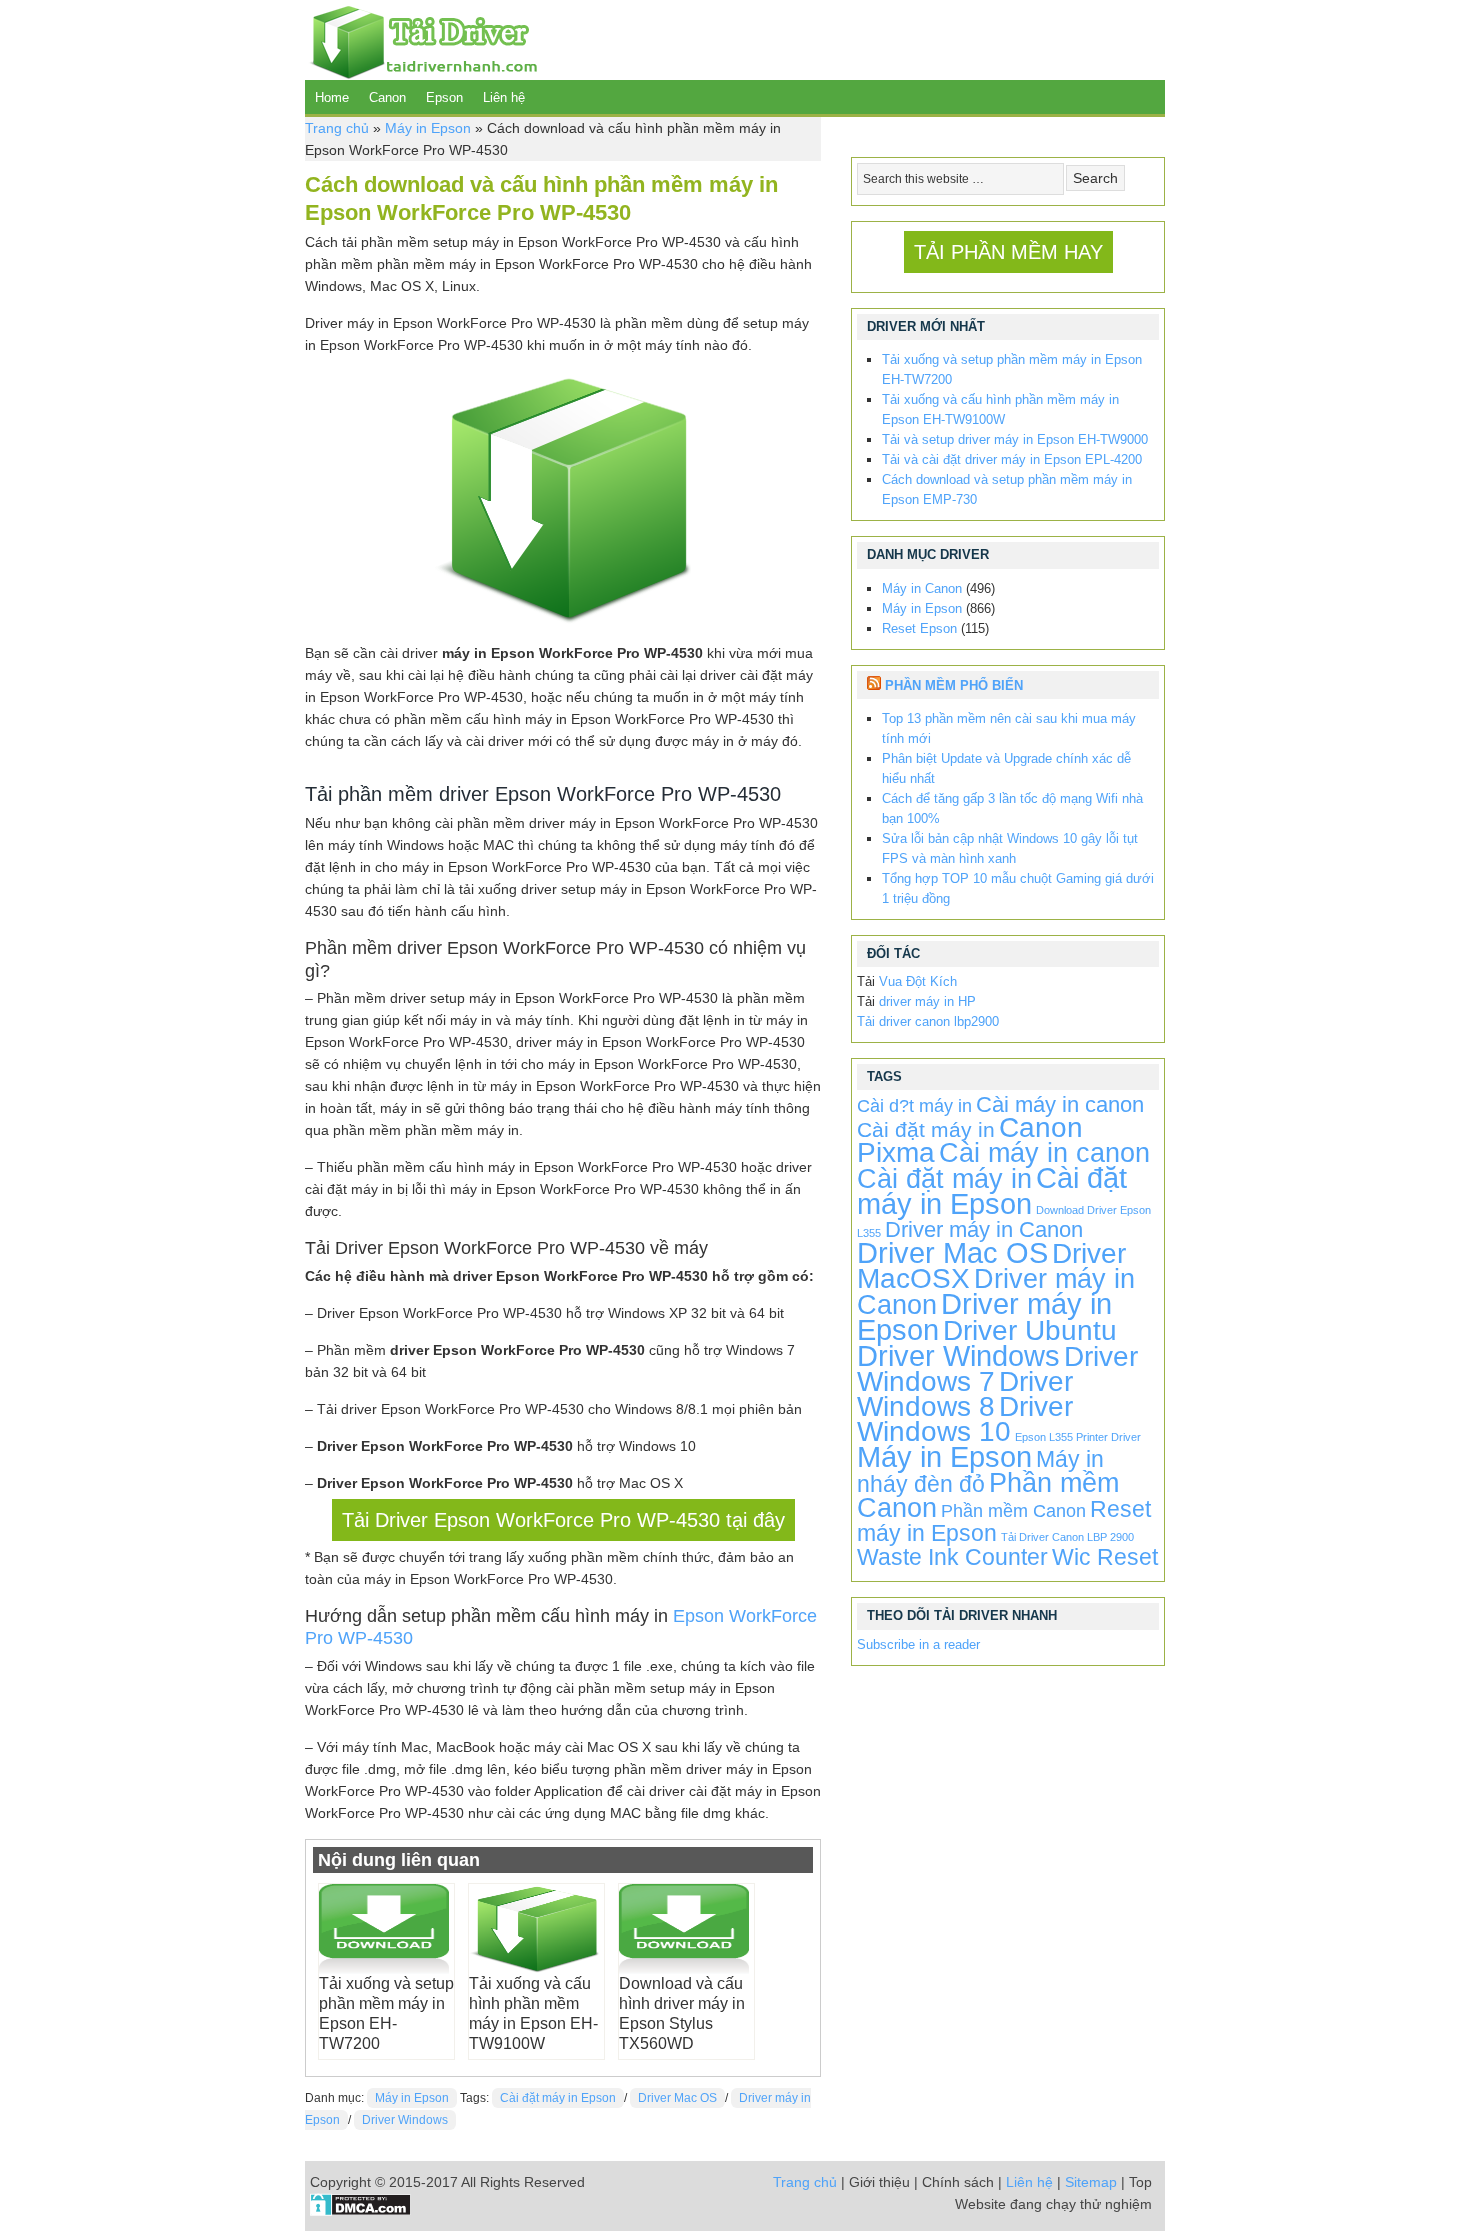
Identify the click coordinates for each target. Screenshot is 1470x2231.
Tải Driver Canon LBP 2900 (1067, 1537)
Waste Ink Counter (952, 1557)
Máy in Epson (428, 128)
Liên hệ (504, 97)
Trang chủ (337, 128)
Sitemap (1091, 2182)
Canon (387, 97)
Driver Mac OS (677, 2098)
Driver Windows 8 (965, 1394)
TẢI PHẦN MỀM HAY (1008, 252)
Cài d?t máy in (914, 1106)
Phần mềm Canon (1013, 1511)
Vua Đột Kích (918, 981)
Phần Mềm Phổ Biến (954, 685)
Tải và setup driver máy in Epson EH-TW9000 (1015, 439)
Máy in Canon (922, 588)
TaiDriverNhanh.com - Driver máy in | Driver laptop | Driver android (421, 40)
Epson (444, 97)
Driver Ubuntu (1030, 1330)
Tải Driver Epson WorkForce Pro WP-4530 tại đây (563, 1520)
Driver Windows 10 (965, 1419)
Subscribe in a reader (918, 1644)
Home (332, 97)
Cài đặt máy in (926, 1129)
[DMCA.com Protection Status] (360, 2211)
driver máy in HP (927, 1001)
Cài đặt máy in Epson (558, 2098)
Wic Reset (1105, 1557)
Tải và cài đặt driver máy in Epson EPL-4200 (1012, 459)
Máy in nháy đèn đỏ (980, 1471)
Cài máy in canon (1060, 1104)
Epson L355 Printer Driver (1078, 1437)
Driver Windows (405, 2120)
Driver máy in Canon (984, 1229)
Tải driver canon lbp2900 (928, 1021)
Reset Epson (919, 628)
